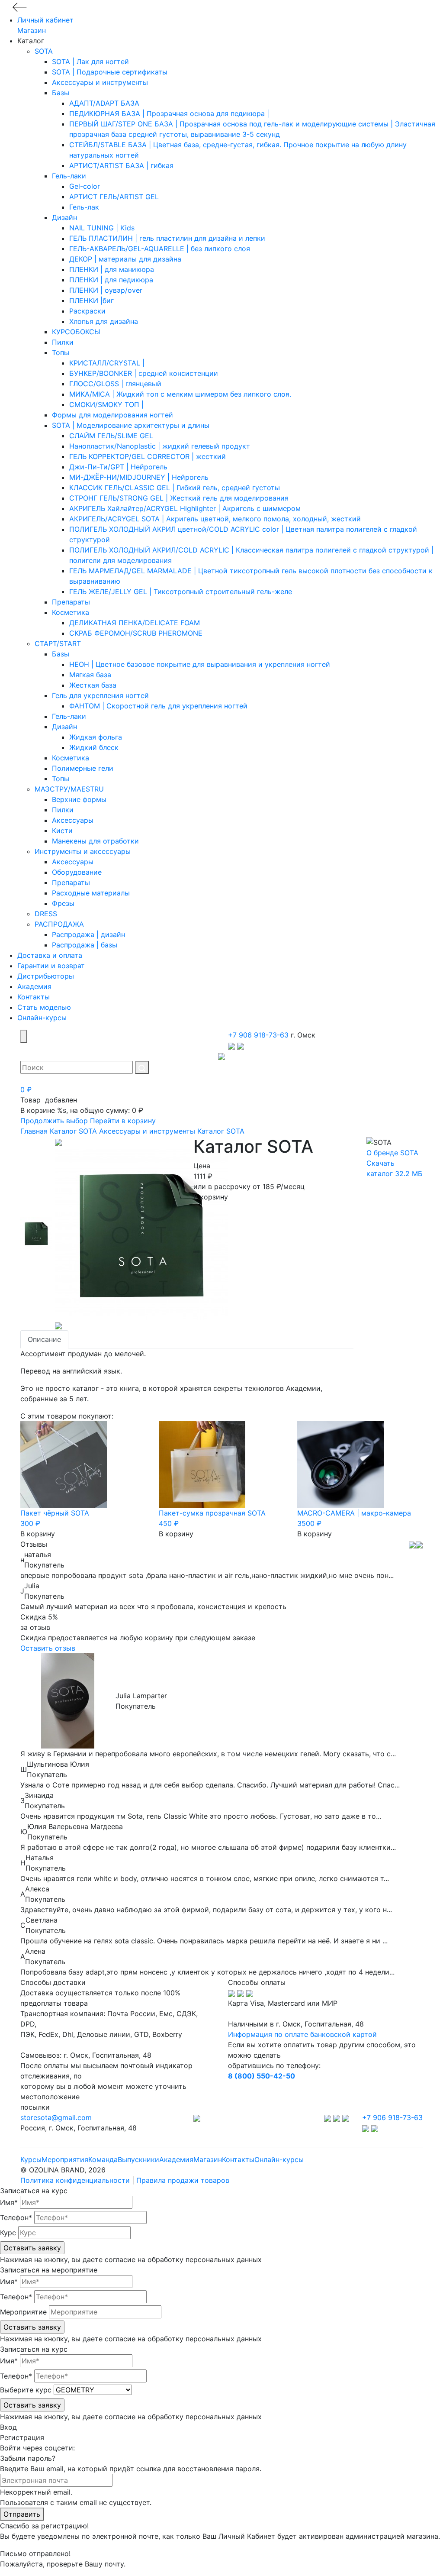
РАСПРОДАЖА (59, 924)
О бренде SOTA (392, 1153)
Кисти (62, 831)
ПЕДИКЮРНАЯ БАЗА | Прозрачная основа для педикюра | (169, 113)
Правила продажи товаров (183, 2180)
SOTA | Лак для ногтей (90, 61)
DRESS (46, 914)
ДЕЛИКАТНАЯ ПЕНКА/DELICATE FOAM (135, 623)
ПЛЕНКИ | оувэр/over (106, 290)
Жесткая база (93, 685)
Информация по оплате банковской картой (302, 2034)
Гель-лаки (69, 176)
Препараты (71, 602)
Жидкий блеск (94, 747)
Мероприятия (65, 2159)
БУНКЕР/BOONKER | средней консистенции (144, 373)
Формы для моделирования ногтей (112, 415)
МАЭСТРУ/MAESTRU (69, 789)
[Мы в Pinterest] (346, 2117)
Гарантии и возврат (51, 966)
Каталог (63, 1131)
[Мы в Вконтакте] (329, 2117)
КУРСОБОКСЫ (76, 332)
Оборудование (77, 872)
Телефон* (16, 2217)
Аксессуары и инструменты (100, 82)
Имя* (9, 2202)
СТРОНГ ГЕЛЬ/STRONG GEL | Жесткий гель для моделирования (179, 498)
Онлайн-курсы (42, 1018)
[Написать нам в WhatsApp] (241, 1045)
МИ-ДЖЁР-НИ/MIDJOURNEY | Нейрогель (139, 477)
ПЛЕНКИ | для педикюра (111, 280)
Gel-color (85, 186)
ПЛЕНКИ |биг (91, 301)
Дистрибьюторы (46, 976)
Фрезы (63, 903)
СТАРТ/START (58, 643)
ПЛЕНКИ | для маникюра (112, 269)
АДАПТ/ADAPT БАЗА (104, 103)
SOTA (44, 51)
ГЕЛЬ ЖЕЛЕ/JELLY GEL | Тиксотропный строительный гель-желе (181, 591)
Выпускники (138, 2159)
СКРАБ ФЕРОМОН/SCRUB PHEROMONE (136, 633)
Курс (8, 2233)
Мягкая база (90, 675)
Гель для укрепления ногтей (100, 695)
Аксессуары (73, 820)
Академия (34, 986)
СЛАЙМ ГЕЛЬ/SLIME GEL (111, 436)
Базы (61, 93)
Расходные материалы (91, 893)
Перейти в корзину (123, 1121)
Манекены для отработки (95, 841)
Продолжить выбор (54, 1121)
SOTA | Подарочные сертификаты (110, 72)
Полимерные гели (83, 768)
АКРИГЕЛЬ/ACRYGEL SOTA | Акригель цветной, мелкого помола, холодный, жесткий (215, 519)
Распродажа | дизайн (88, 934)
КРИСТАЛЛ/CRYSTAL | (107, 363)
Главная (34, 1131)
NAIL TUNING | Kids (102, 228)
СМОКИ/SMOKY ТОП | (106, 404)
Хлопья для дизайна (104, 321)
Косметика (71, 612)
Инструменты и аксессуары (83, 851)
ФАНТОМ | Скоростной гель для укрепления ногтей (158, 706)
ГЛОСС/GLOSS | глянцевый (115, 384)
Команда (103, 2159)
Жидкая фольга (96, 737)
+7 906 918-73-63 (258, 1035)
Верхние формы (79, 799)
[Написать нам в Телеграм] (233, 1045)
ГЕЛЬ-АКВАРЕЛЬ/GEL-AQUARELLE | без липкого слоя (160, 249)
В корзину (211, 1197)
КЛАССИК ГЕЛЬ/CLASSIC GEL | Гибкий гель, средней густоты (175, 488)
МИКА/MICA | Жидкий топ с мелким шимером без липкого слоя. (180, 394)
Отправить (22, 2514)
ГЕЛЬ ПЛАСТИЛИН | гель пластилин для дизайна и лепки (167, 238)
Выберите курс (26, 2390)
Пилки (63, 342)
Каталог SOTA (221, 1131)
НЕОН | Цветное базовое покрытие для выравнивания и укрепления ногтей (200, 664)
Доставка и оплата (50, 955)
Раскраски (87, 311)
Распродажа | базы (85, 945)
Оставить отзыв (48, 1648)
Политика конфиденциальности (75, 2180)
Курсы (31, 2159)
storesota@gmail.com (56, 2117)
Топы (61, 352)
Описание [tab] (44, 1339)
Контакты (34, 997)
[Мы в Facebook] (338, 2117)
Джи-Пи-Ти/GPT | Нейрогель (118, 467)
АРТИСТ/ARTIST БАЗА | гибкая (121, 165)
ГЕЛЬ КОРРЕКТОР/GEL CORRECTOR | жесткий (148, 456)
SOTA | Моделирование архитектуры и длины (131, 425)
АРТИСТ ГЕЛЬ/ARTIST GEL (114, 197)
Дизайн (64, 217)
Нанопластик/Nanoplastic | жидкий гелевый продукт (160, 446)
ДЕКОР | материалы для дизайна (125, 259)
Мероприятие (23, 2312)
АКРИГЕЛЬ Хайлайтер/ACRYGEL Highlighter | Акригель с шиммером (185, 508)
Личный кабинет (45, 20)
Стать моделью (44, 1007)
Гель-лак (84, 207)
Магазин (32, 30)
